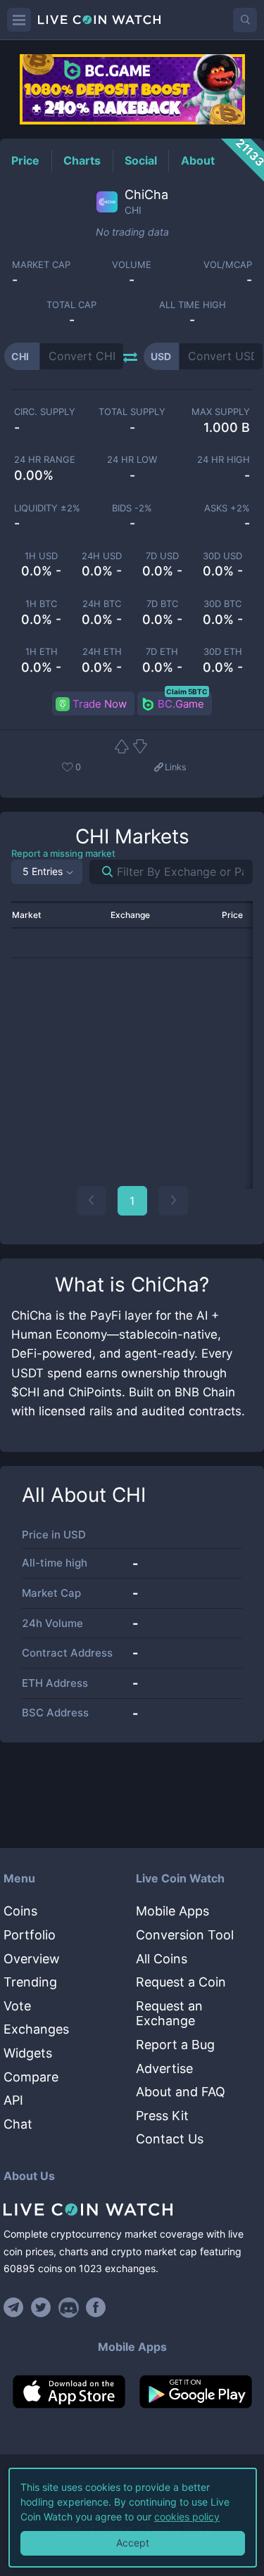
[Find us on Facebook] (96, 2307)
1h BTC (41, 604)
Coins (20, 1911)
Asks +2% (227, 508)
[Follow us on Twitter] (41, 2307)
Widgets (28, 2053)
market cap (41, 265)
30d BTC (222, 604)
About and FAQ (181, 2092)
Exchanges (36, 2029)
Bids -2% (132, 508)
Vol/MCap (228, 265)
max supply (221, 412)
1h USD (41, 556)
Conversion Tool (185, 1935)
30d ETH (223, 652)
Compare (31, 2077)
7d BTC (162, 604)
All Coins (162, 1959)
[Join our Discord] (69, 2307)
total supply (132, 412)
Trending (30, 1982)
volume (132, 265)
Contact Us (170, 2139)
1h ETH (42, 652)
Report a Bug (175, 2045)
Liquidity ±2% (47, 508)
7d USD (162, 556)
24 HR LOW (132, 460)
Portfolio (30, 1935)
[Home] (132, 2210)
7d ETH (162, 652)
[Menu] (19, 20)
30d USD (222, 556)
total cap (71, 305)
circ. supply (45, 412)
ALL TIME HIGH (193, 305)
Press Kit (162, 2116)
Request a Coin (181, 1982)
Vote (17, 2006)
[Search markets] (102, 872)
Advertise (164, 2068)
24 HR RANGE (45, 460)
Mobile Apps (172, 1911)
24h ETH (102, 652)
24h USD (102, 556)
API (13, 2100)
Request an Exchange (169, 2014)
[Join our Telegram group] (15, 2307)
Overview (32, 1959)
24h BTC (102, 604)
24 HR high (224, 460)
